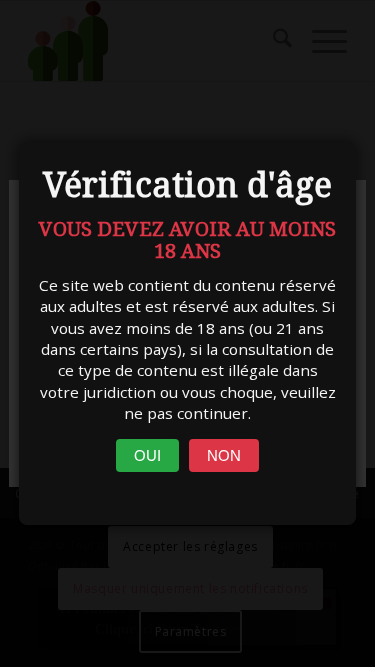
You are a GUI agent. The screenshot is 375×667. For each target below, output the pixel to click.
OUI (147, 455)
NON (224, 455)
